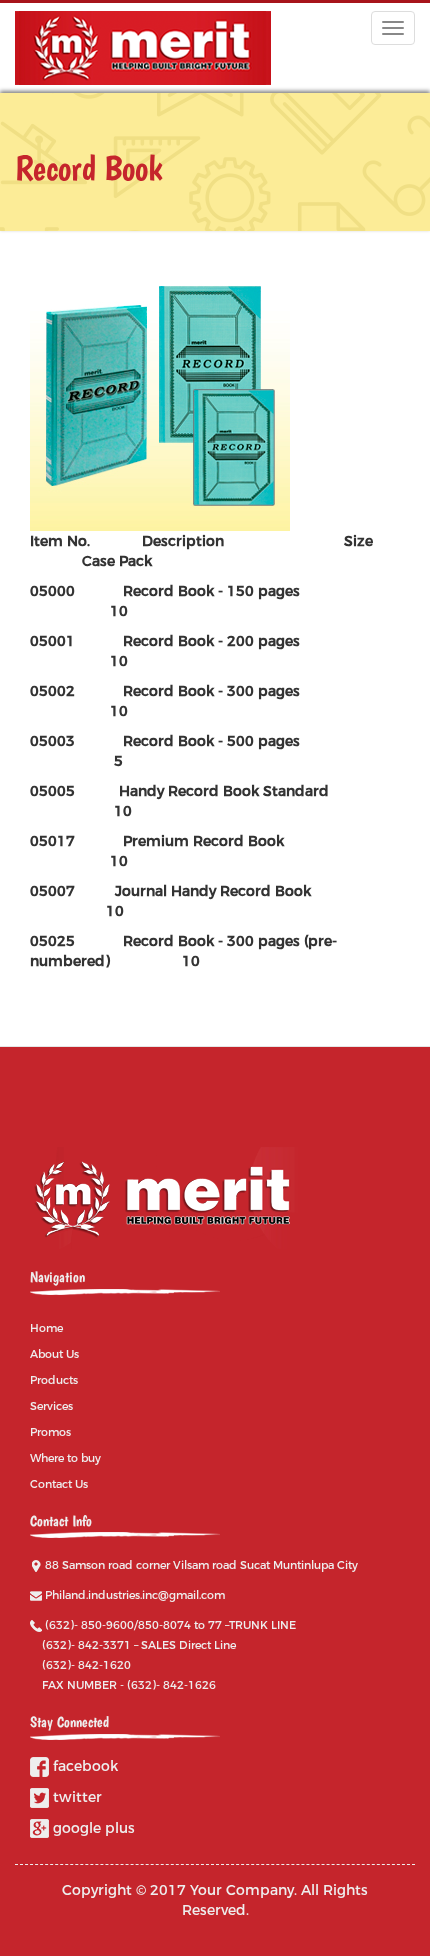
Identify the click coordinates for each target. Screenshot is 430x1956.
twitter (75, 1797)
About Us (54, 1354)
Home (46, 1328)
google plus (92, 1828)
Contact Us (59, 1484)
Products (54, 1380)
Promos (50, 1432)
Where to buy (65, 1458)
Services (51, 1406)
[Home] (143, 48)
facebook (83, 1766)
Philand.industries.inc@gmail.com (135, 1595)
